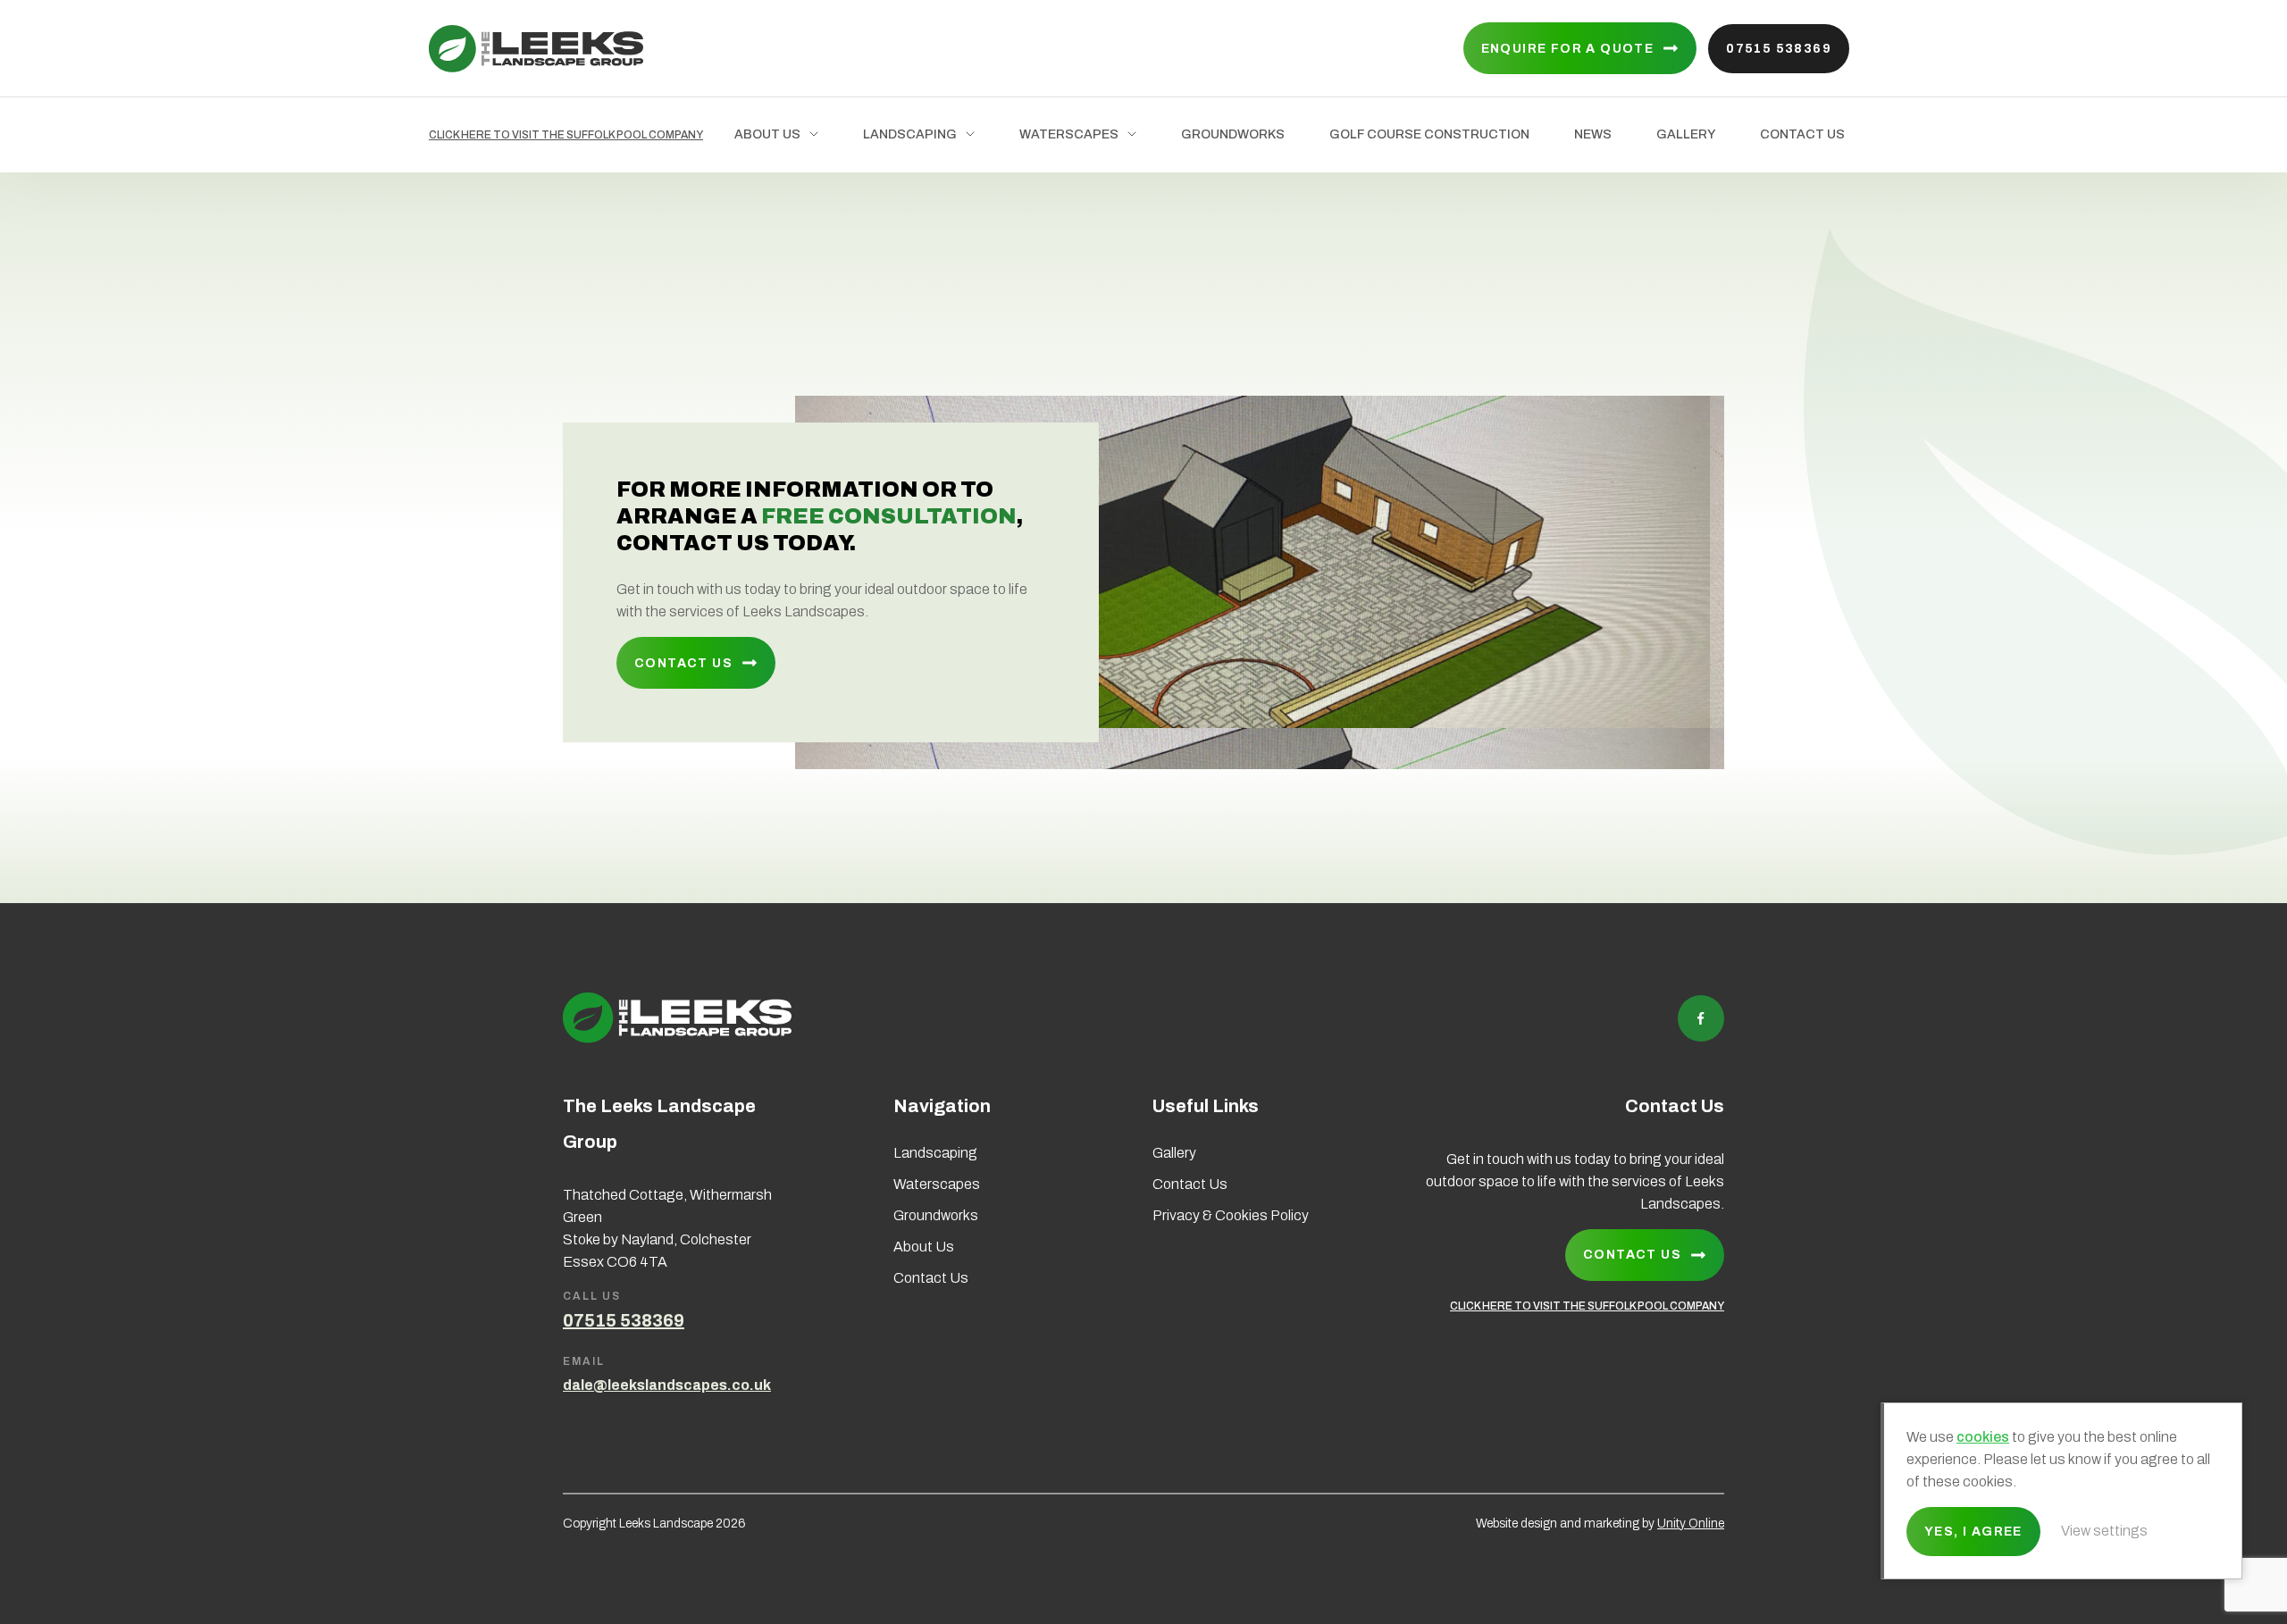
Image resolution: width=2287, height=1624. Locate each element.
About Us (767, 134)
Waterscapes (1069, 134)
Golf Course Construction (1429, 134)
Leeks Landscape (536, 49)
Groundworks (1233, 134)
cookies (1983, 1437)
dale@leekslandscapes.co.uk (667, 1385)
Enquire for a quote (1568, 49)
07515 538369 (1779, 49)
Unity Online (1691, 1524)
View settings (2104, 1531)
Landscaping (910, 134)
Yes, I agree (1973, 1532)
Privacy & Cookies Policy (1231, 1215)
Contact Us (1802, 134)
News (1593, 134)
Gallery (1686, 134)
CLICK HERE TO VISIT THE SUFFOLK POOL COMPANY (566, 135)
